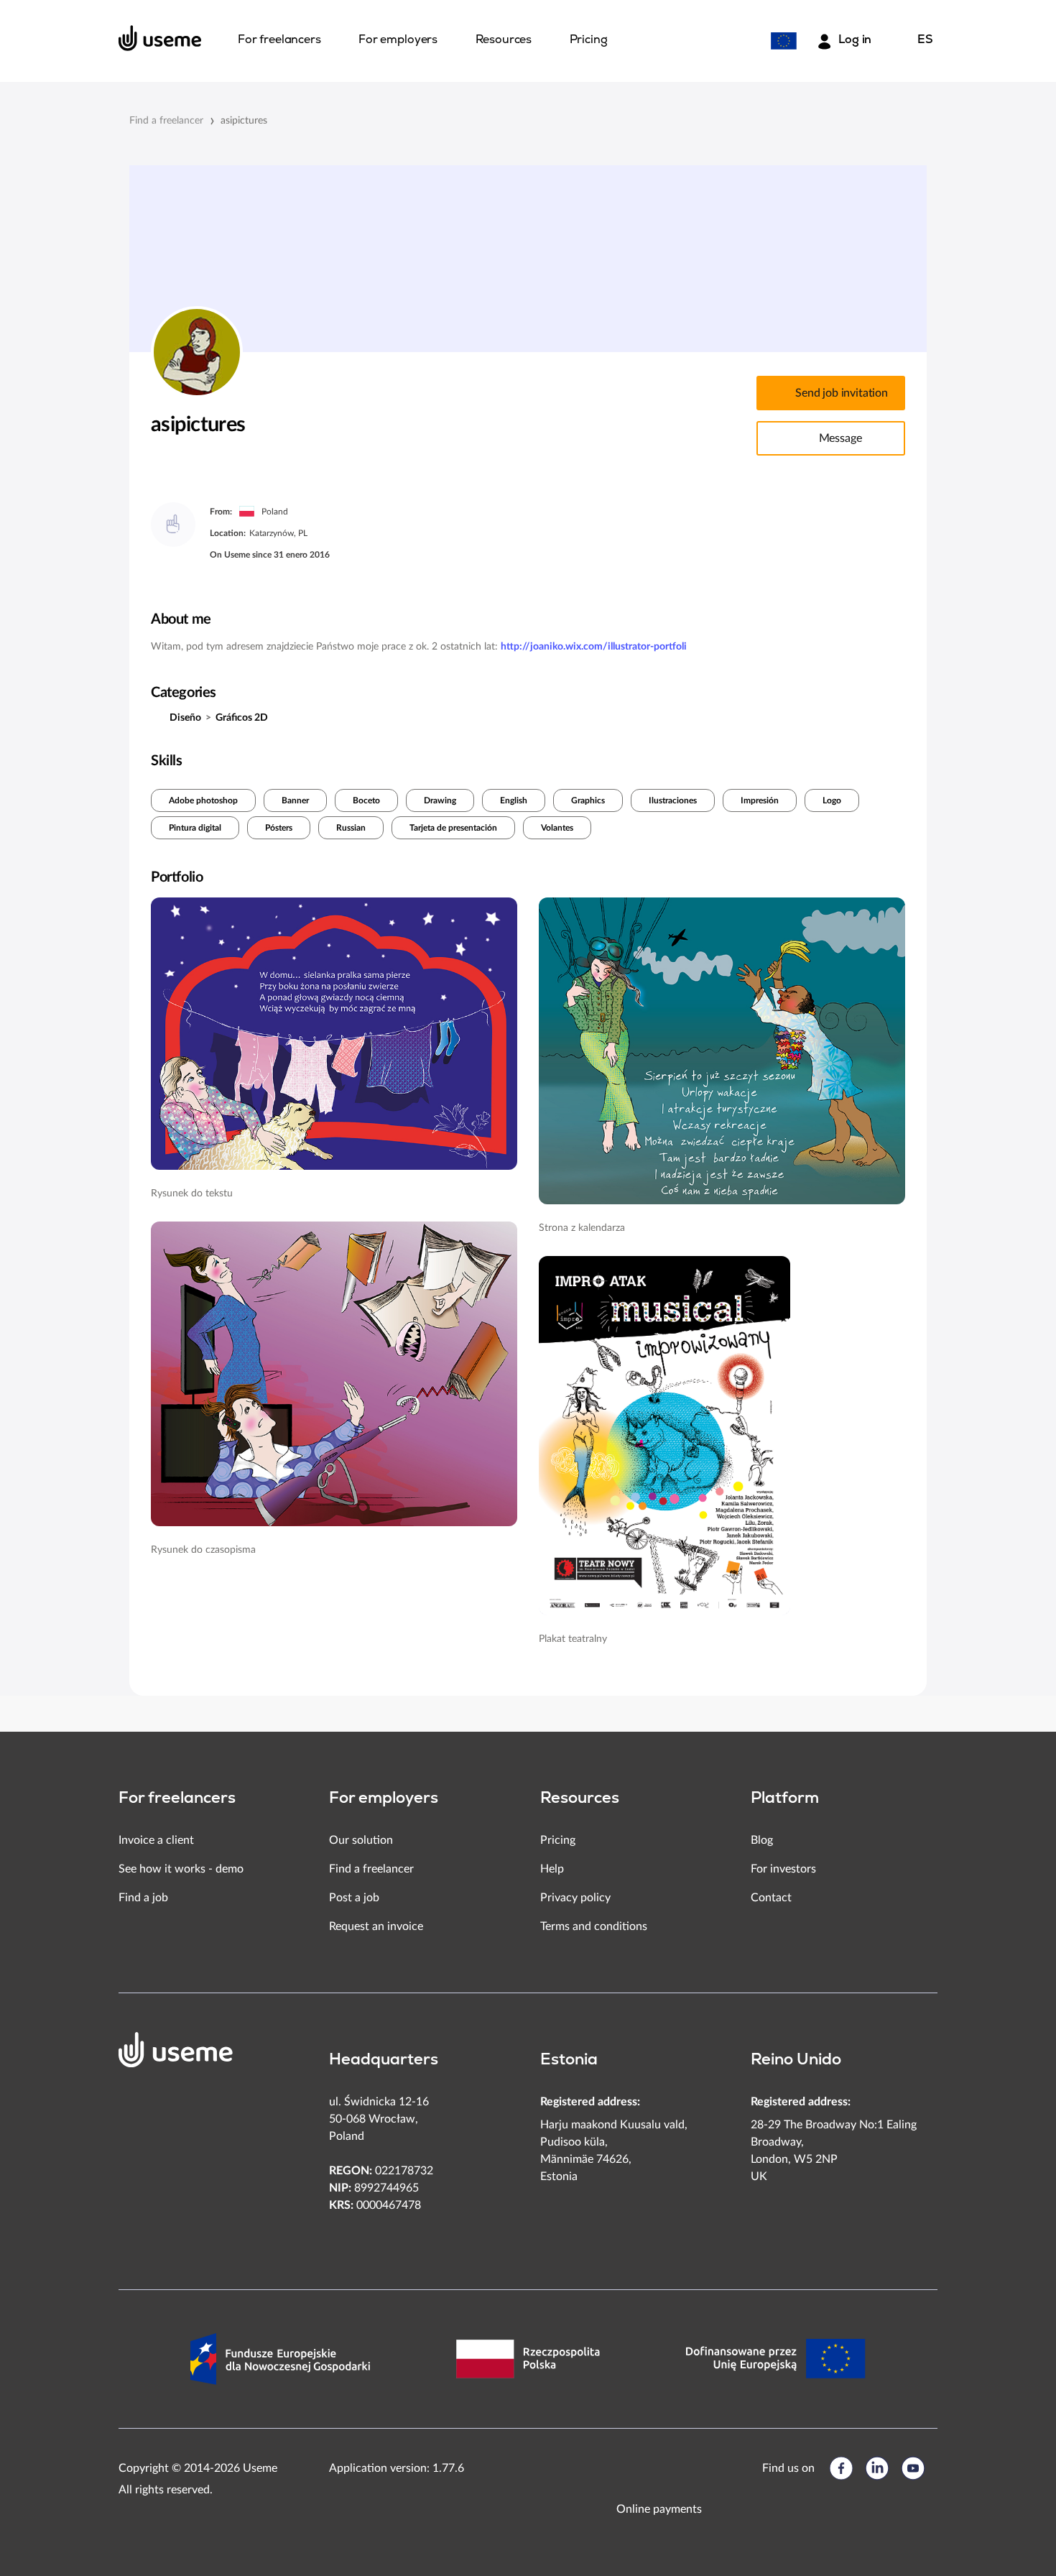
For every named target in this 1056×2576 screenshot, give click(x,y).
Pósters (279, 828)
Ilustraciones (673, 800)
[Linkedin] (877, 2468)
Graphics (588, 800)
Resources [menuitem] (504, 40)
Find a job (143, 1898)
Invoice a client (156, 1840)
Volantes (557, 828)
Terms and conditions (594, 1926)
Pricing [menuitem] (589, 40)
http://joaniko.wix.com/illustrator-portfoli (594, 647)
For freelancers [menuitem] (279, 40)
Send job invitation (842, 393)
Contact (771, 1898)
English (514, 800)
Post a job (354, 1898)
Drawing (440, 800)
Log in (855, 40)
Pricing (558, 1840)
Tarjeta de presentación (453, 828)
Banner (295, 800)
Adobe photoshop (203, 800)
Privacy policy (575, 1898)
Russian (351, 828)
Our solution (361, 1840)
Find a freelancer (166, 121)
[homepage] (160, 38)
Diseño (185, 718)
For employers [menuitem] (398, 40)
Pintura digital (195, 828)
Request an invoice (376, 1926)
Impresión (760, 800)
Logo (832, 800)
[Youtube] (913, 2468)
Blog (762, 1840)
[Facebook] (841, 2468)
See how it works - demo (181, 1869)
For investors (783, 1869)
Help (552, 1869)
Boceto (366, 800)
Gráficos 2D (242, 718)
